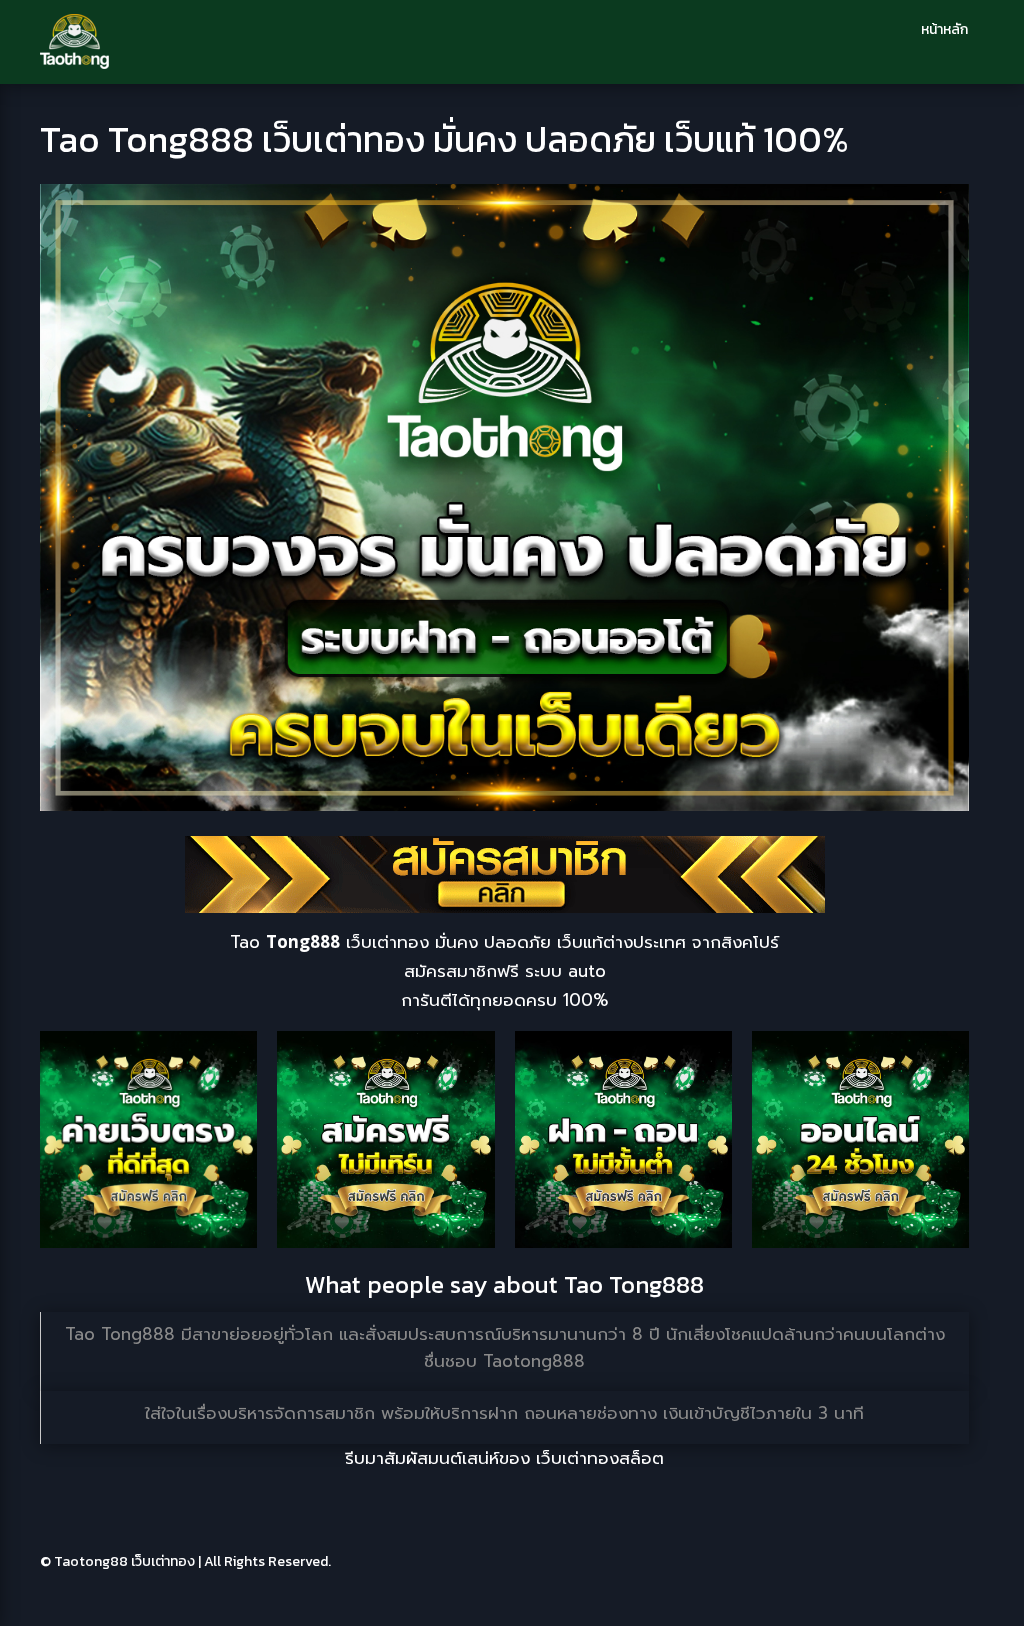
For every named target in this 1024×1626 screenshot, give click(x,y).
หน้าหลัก (944, 29)
